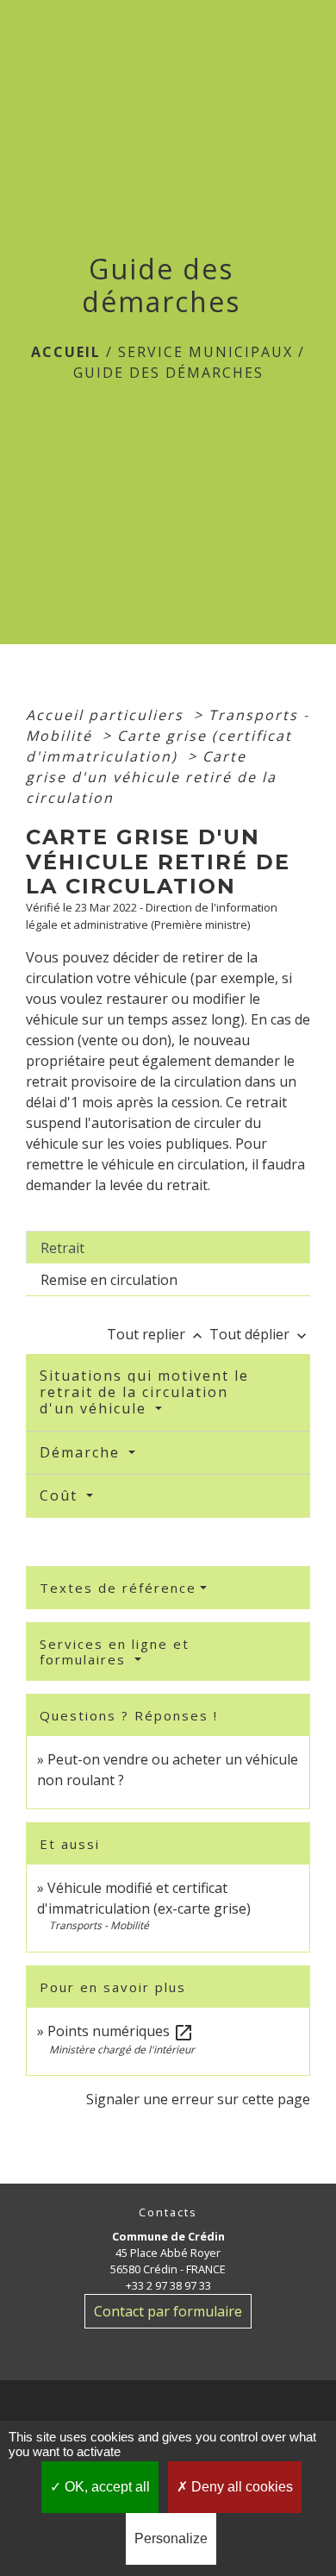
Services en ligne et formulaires (115, 1652)
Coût (61, 1495)
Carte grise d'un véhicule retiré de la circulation (151, 777)
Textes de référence (118, 1588)
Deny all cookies (240, 2487)
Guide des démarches (168, 373)
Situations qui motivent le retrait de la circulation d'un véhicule (144, 1392)
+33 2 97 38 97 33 (168, 2285)
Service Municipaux (205, 352)
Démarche (82, 1452)
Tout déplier (260, 1334)
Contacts (168, 2212)
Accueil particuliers (107, 715)
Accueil (66, 352)
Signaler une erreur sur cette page (198, 2099)
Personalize (171, 2538)
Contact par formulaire (168, 2311)
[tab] (168, 1247)
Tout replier (156, 1334)
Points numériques (121, 2031)
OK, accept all (106, 2487)
